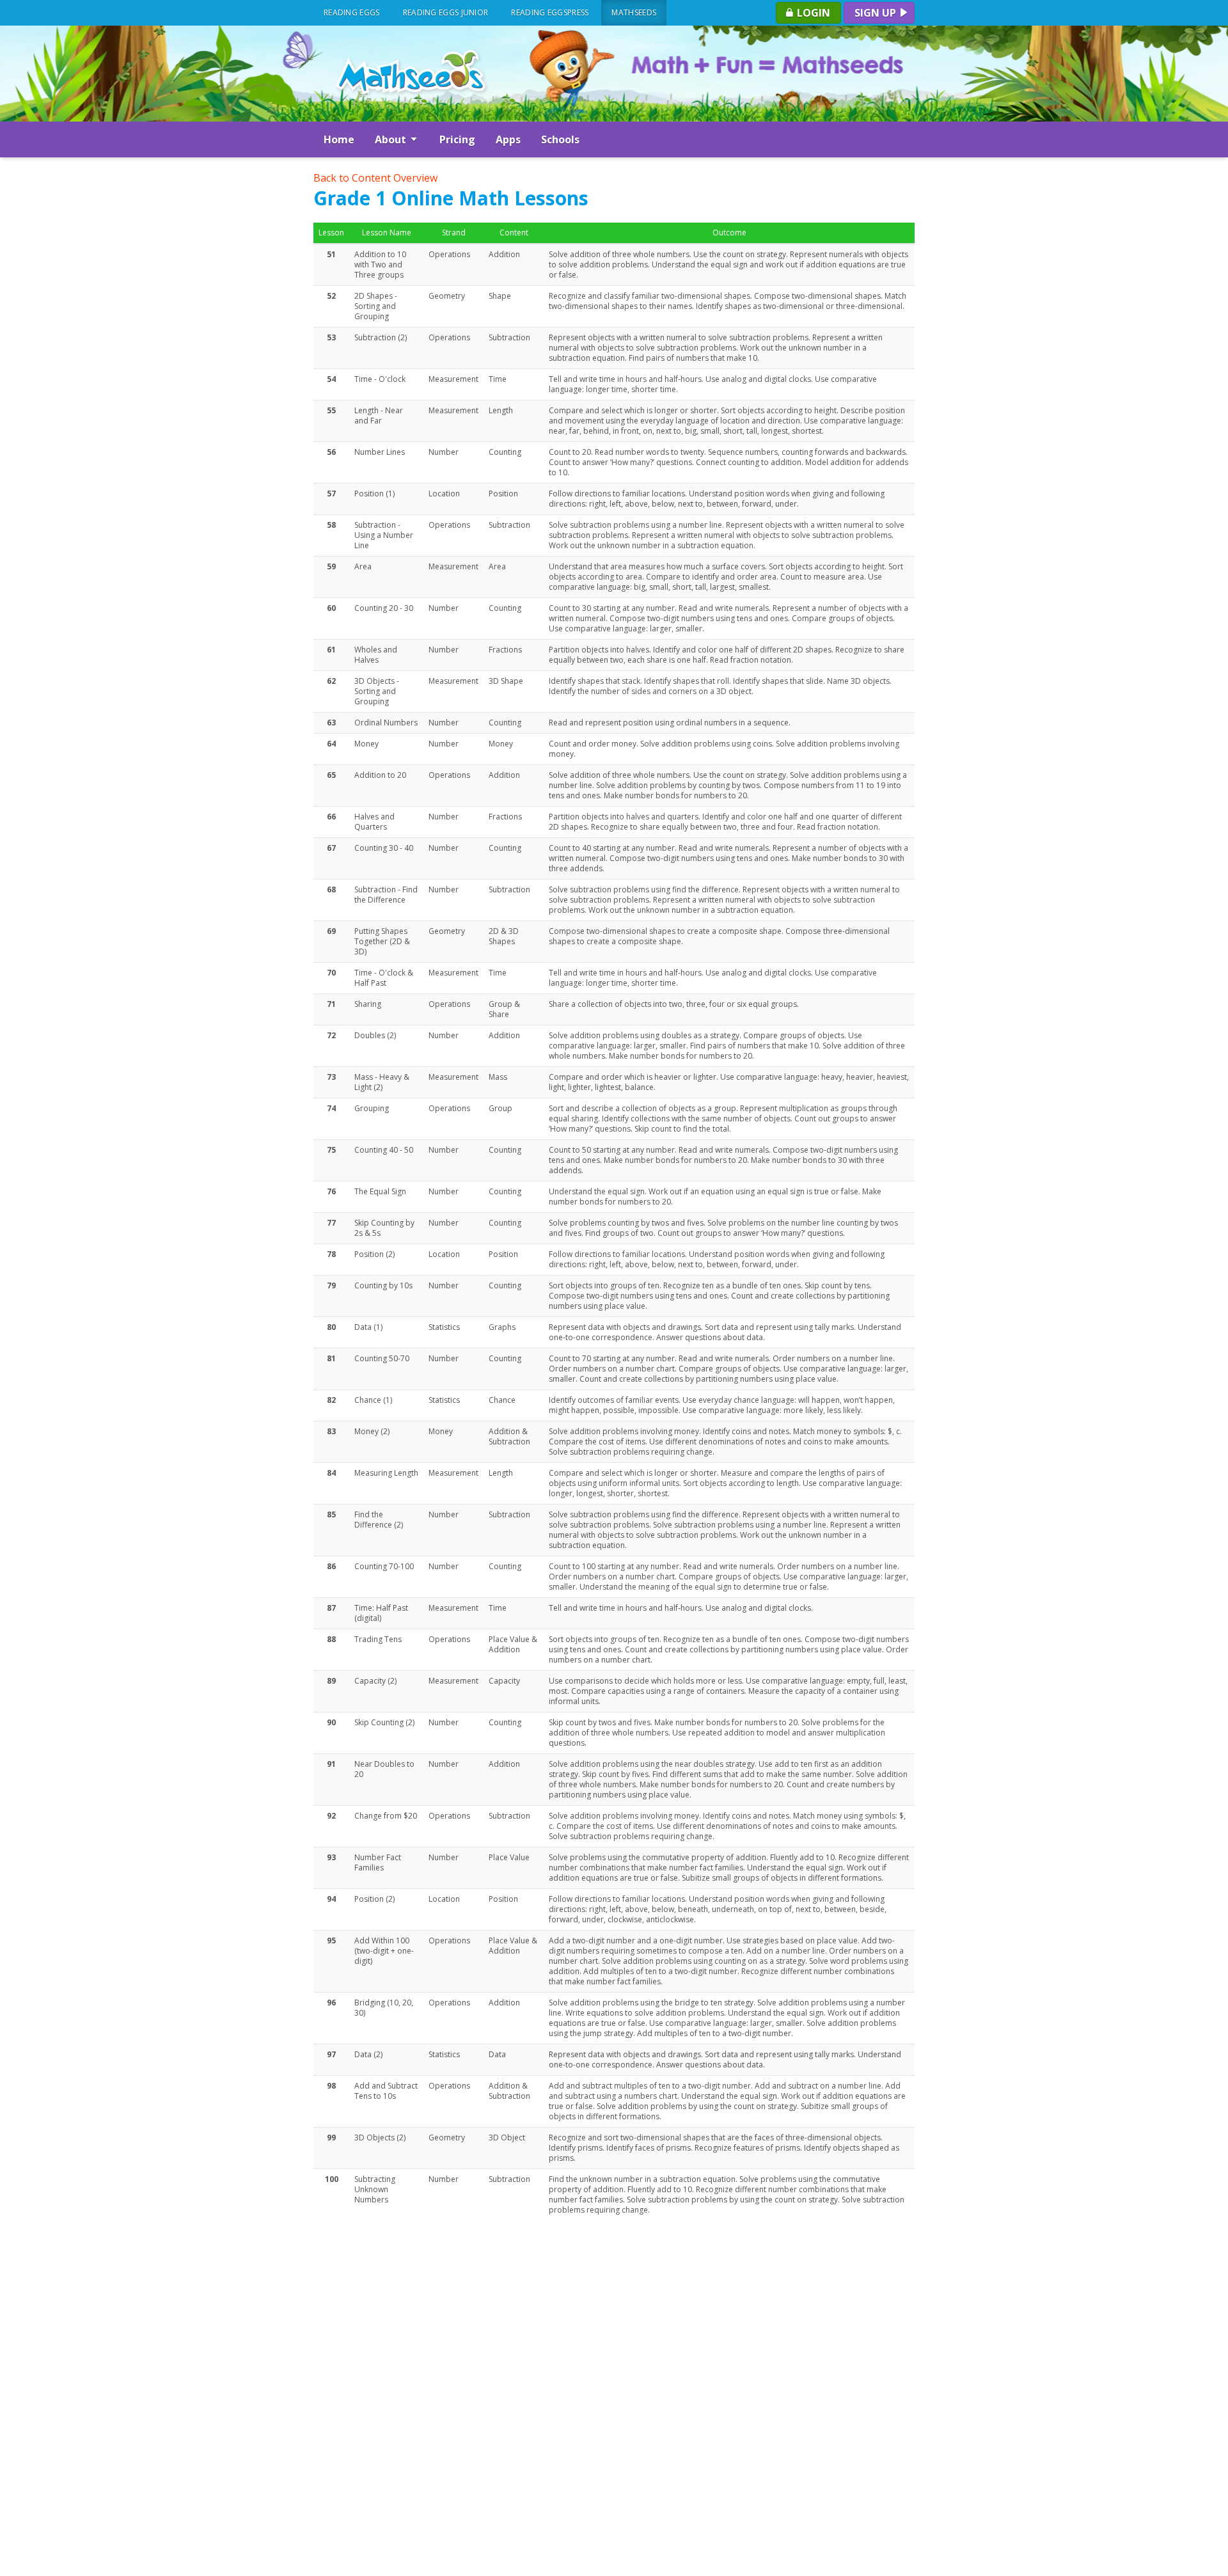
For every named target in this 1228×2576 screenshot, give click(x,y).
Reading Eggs (352, 12)
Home (339, 139)
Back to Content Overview (375, 178)
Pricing (457, 139)
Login (812, 13)
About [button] (392, 139)
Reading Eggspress (550, 12)
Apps (508, 139)
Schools (560, 139)
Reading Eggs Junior (446, 12)
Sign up (877, 13)
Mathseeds (634, 12)
